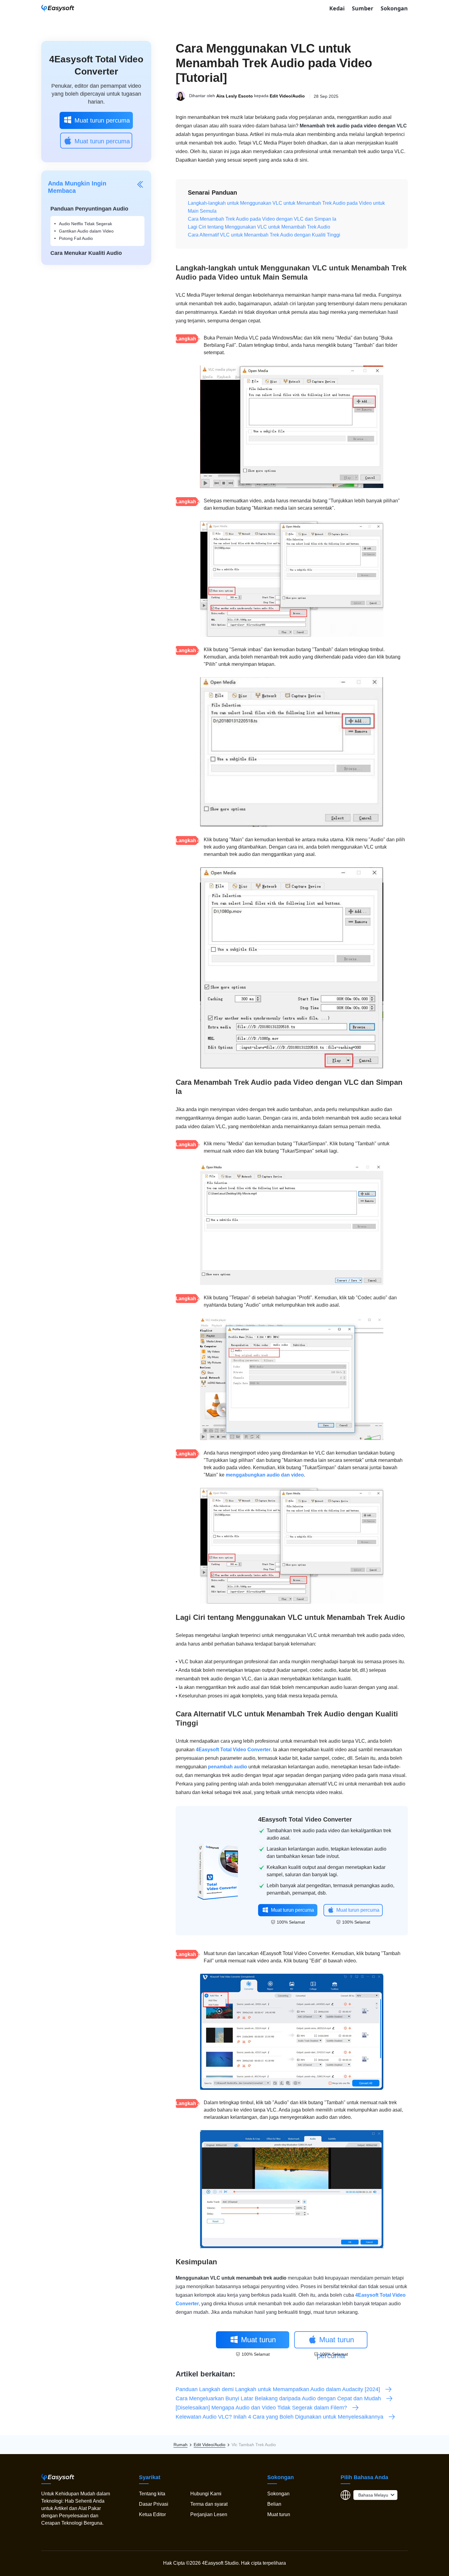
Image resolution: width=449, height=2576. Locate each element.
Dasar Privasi (154, 2504)
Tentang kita (152, 2494)
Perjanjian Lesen (209, 2514)
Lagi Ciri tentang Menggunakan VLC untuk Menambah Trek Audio (259, 227)
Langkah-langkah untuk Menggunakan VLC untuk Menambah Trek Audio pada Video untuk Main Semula (286, 207)
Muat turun (279, 2514)
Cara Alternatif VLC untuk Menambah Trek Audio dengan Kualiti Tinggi (264, 235)
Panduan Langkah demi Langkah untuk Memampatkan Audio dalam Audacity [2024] (278, 2389)
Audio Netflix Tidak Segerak (86, 224)
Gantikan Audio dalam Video (86, 231)
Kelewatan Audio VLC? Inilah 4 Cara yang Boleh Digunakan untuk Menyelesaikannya (279, 2417)
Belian (274, 2504)
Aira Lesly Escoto (235, 96)
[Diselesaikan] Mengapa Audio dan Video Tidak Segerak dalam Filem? (261, 2408)
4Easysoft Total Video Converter (233, 1750)
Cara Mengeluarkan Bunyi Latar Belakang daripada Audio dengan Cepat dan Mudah (278, 2398)
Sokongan (394, 8)
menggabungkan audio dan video (265, 1475)
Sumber (363, 8)
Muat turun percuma (102, 120)
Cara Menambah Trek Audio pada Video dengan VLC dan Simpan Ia (262, 219)
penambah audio (228, 1767)
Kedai (337, 8)
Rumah (181, 2445)
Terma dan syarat (209, 2504)
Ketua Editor (152, 2514)
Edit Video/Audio (287, 96)
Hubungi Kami (206, 2494)
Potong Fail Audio (76, 238)
